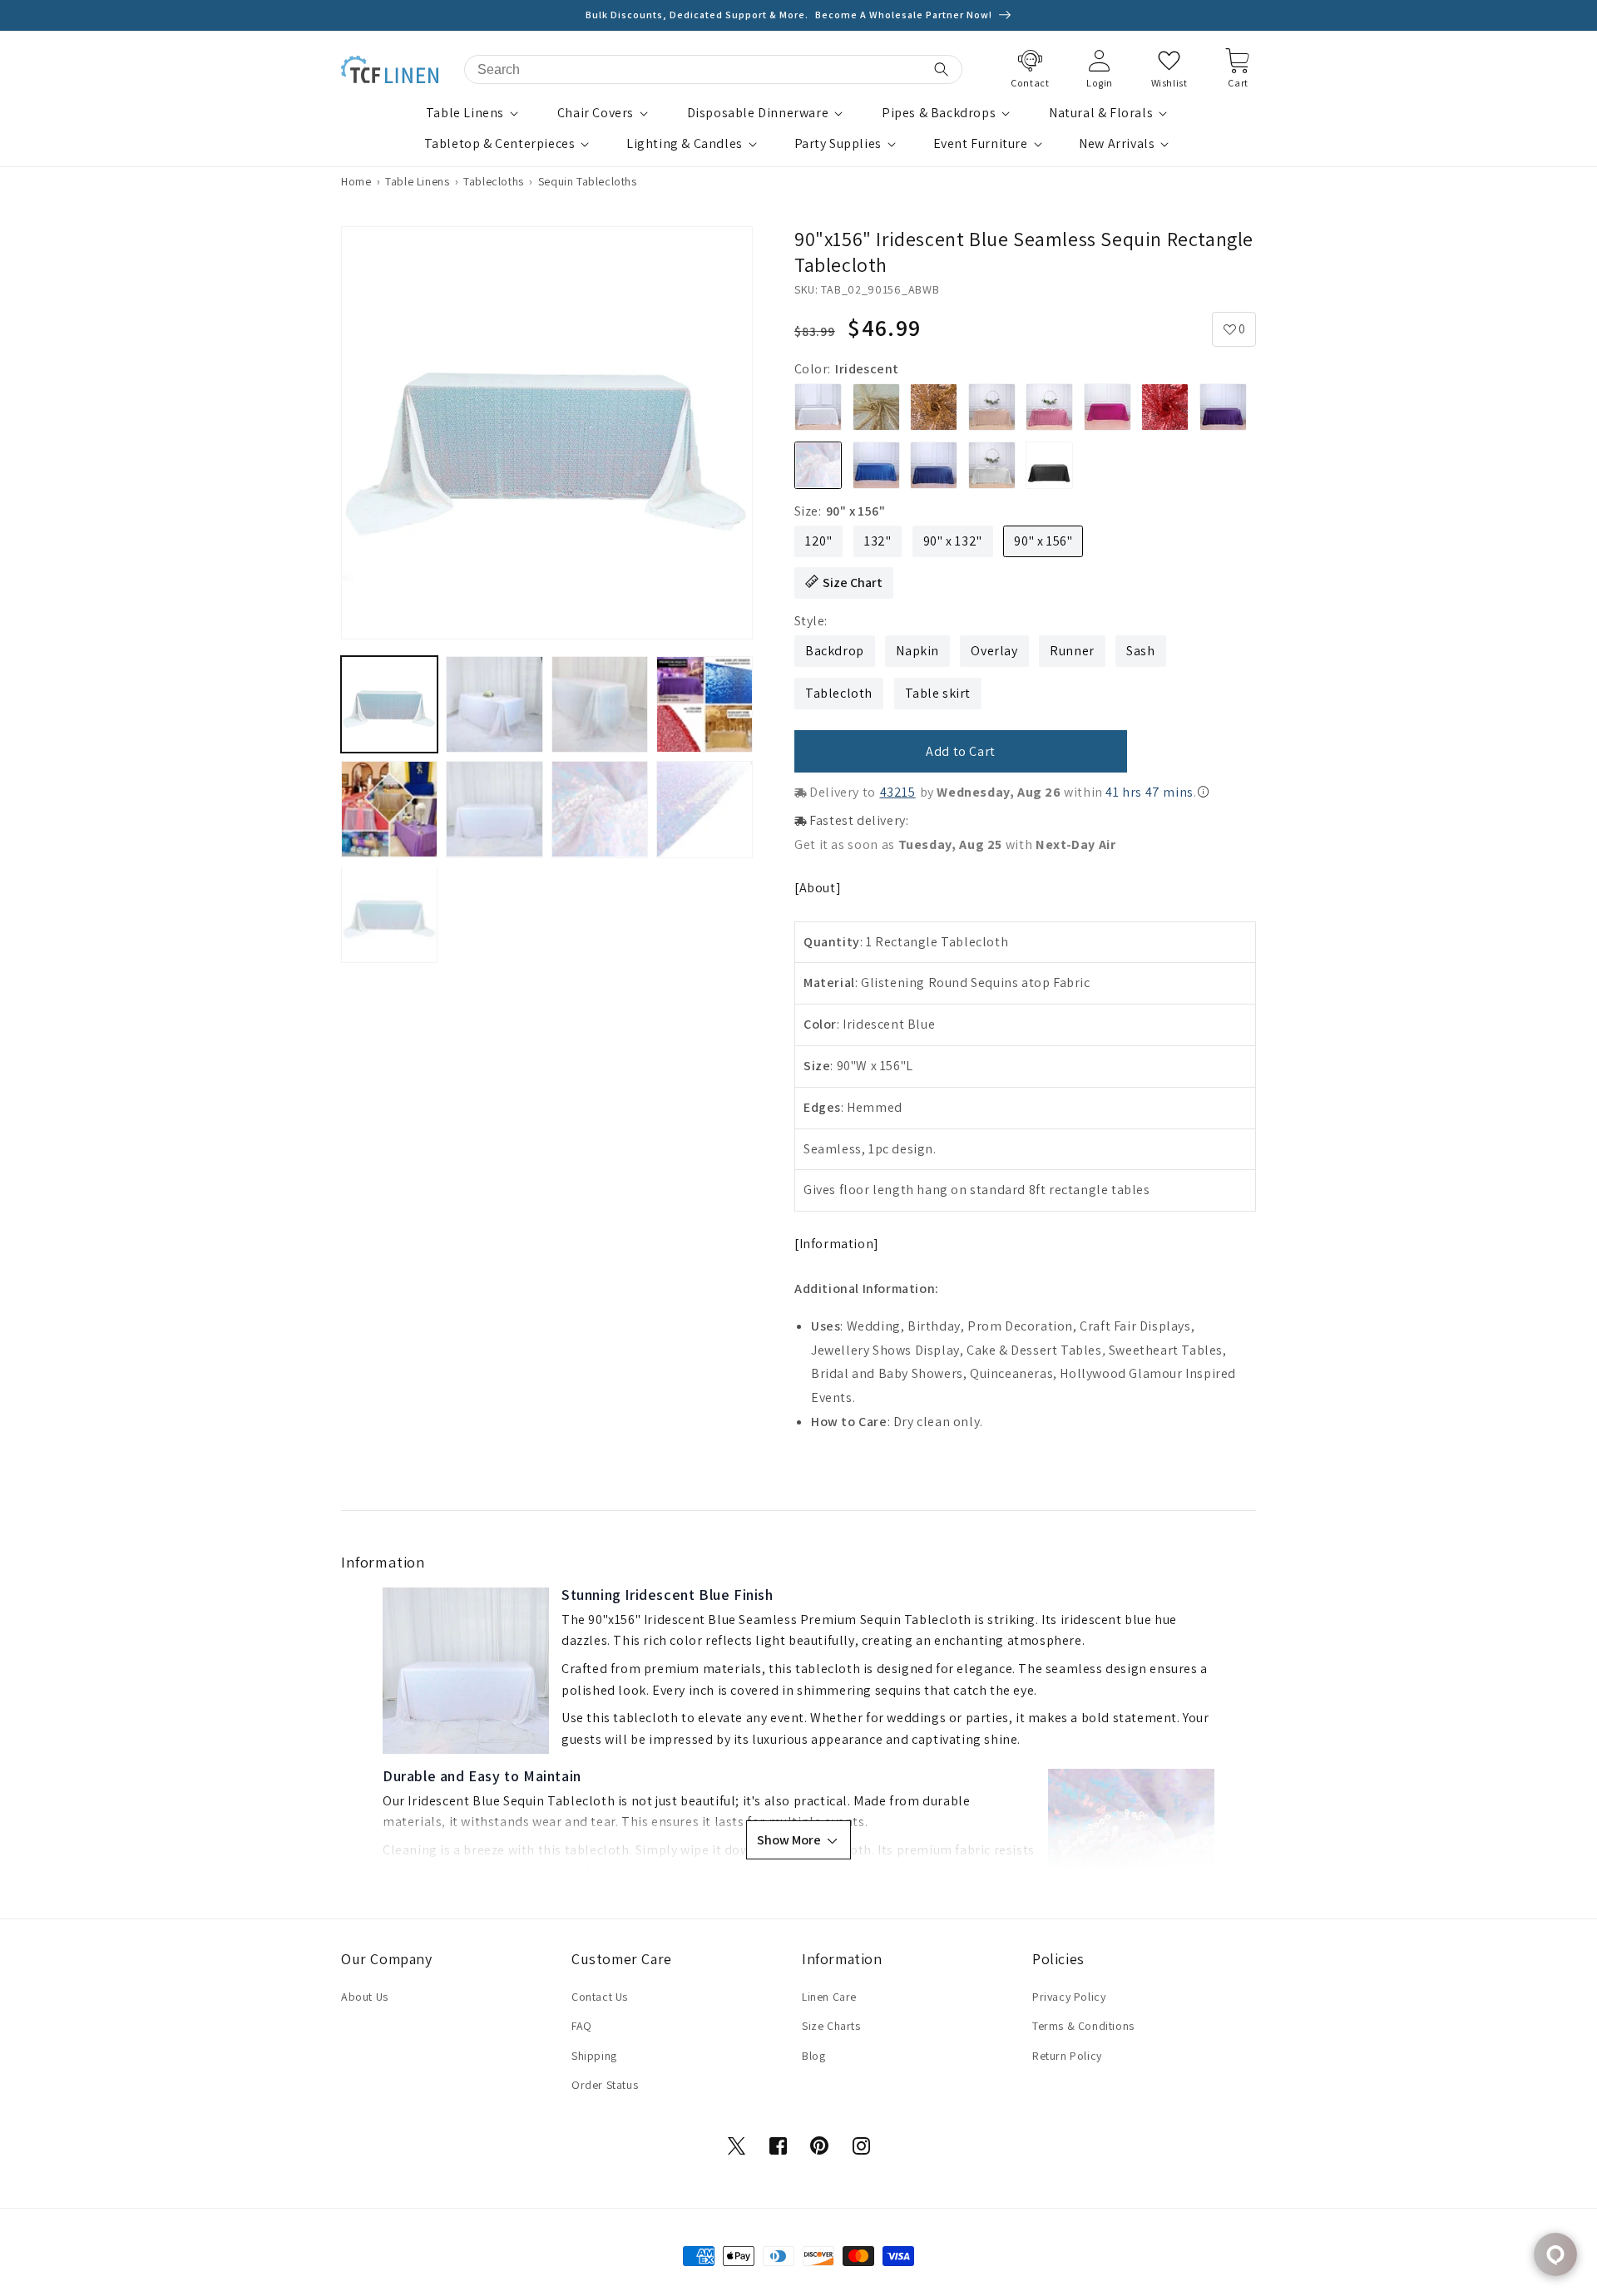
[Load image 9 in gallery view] (389, 914)
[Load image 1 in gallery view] (389, 704)
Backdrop (835, 651)
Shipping (594, 2056)
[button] (474, 114)
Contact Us (600, 1997)
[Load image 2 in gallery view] (494, 704)
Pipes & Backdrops (939, 113)
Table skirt (938, 693)
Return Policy (1067, 2056)
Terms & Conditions (1083, 2026)
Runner (1072, 651)
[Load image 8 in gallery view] (705, 809)
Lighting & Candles (685, 144)
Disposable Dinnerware (758, 113)
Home (356, 181)
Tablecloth (839, 693)
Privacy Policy (1069, 1997)
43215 (898, 792)
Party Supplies (838, 144)
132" (878, 541)
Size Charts (831, 2026)
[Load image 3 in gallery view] (600, 704)
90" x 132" (953, 541)
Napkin (917, 651)
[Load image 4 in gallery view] (705, 704)
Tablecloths (494, 181)
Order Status (605, 2085)
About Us (365, 1997)
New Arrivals (1117, 144)
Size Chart (853, 583)
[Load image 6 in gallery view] (494, 809)
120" (818, 541)
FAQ (582, 2026)
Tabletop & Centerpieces (500, 144)
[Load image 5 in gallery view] (389, 809)
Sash (1140, 651)
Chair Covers (596, 113)
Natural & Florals (1101, 113)
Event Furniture (981, 144)
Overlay (994, 651)
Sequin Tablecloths (588, 181)
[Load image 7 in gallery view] (600, 809)
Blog (813, 2056)
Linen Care (829, 1997)
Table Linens (465, 113)
